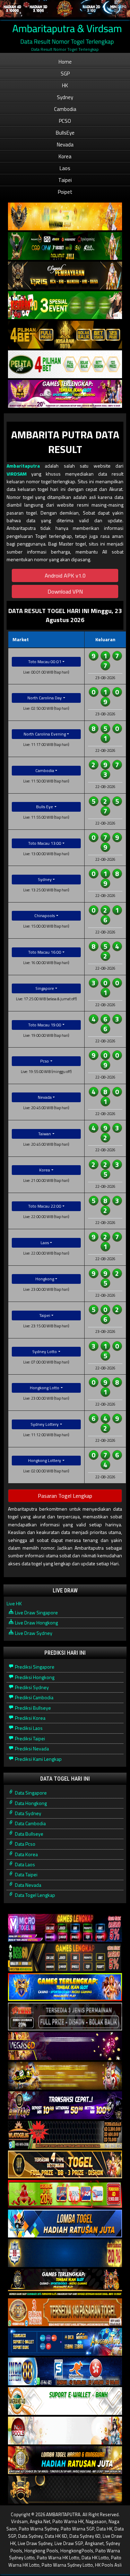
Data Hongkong (30, 1803)
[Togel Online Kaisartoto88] (65, 2194)
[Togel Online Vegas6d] (65, 2046)
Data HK (104, 2529)
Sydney (65, 97)
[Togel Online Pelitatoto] (65, 364)
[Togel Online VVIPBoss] (65, 217)
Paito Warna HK (68, 2521)
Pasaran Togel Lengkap (65, 1496)
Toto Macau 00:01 (45, 662)
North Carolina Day (45, 698)
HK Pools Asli (108, 2565)
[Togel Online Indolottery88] (65, 2372)
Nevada (65, 145)
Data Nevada (28, 1885)
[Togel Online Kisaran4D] (65, 305)
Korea (65, 156)
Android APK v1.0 (65, 575)
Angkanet (94, 2543)
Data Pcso (25, 1844)
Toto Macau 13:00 (45, 843)
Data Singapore (30, 1793)
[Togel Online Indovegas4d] (65, 2490)
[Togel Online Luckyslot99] (65, 2253)
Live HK (14, 1603)
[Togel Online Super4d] (65, 276)
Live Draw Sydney (33, 1633)
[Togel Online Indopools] (65, 2431)
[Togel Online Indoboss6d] (65, 1958)
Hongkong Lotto (45, 1388)
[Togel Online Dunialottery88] (65, 2312)
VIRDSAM (17, 474)
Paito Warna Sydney (39, 2529)
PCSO (65, 121)
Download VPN (65, 591)
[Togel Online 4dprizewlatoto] (65, 2165)
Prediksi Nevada (31, 1748)
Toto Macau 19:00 (45, 1025)
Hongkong (45, 1279)
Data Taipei (26, 1874)
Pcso (45, 1061)
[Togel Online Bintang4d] (65, 2105)
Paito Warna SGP (77, 2529)
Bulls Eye (45, 807)
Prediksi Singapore (34, 1667)
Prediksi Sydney (31, 1687)
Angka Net (40, 2521)
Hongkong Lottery (45, 1460)
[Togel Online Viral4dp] (65, 394)
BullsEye (65, 133)
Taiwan (45, 1134)
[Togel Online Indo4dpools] (65, 2224)
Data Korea (26, 1854)
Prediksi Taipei (29, 1738)
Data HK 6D (56, 2536)
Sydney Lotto (45, 1351)
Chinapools (45, 916)
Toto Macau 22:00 (45, 1206)
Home (65, 62)
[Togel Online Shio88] (65, 2460)
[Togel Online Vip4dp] (65, 2283)
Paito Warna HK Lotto (58, 2558)
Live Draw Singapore (36, 1612)
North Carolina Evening (45, 734)
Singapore (45, 988)
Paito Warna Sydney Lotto (67, 2565)
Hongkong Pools (41, 2551)
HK (65, 85)
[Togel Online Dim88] (65, 246)
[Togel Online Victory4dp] (65, 1987)
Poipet (65, 192)
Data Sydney (28, 1813)
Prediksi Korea (30, 1718)
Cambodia (65, 109)
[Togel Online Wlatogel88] (65, 2135)
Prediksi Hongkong (34, 1677)
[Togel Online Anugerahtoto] (65, 2342)
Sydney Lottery (45, 1424)
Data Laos (24, 1864)
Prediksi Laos (28, 1728)
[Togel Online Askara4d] (65, 2076)
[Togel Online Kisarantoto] (65, 335)
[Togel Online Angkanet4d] (65, 2401)
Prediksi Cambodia (34, 1697)
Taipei (65, 180)
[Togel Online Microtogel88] (65, 1928)
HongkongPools (77, 2551)
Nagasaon (96, 2521)
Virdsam (19, 2521)
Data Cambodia (30, 1823)
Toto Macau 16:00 (45, 952)
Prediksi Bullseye (32, 1708)
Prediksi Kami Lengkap (38, 1759)
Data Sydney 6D (85, 2536)
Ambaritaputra (23, 466)
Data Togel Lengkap (34, 1895)
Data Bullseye (29, 1834)
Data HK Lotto (95, 2558)
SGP (65, 74)
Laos (65, 168)
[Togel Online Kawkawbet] (65, 2017)
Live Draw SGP (69, 2543)
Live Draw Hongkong (36, 1623)
